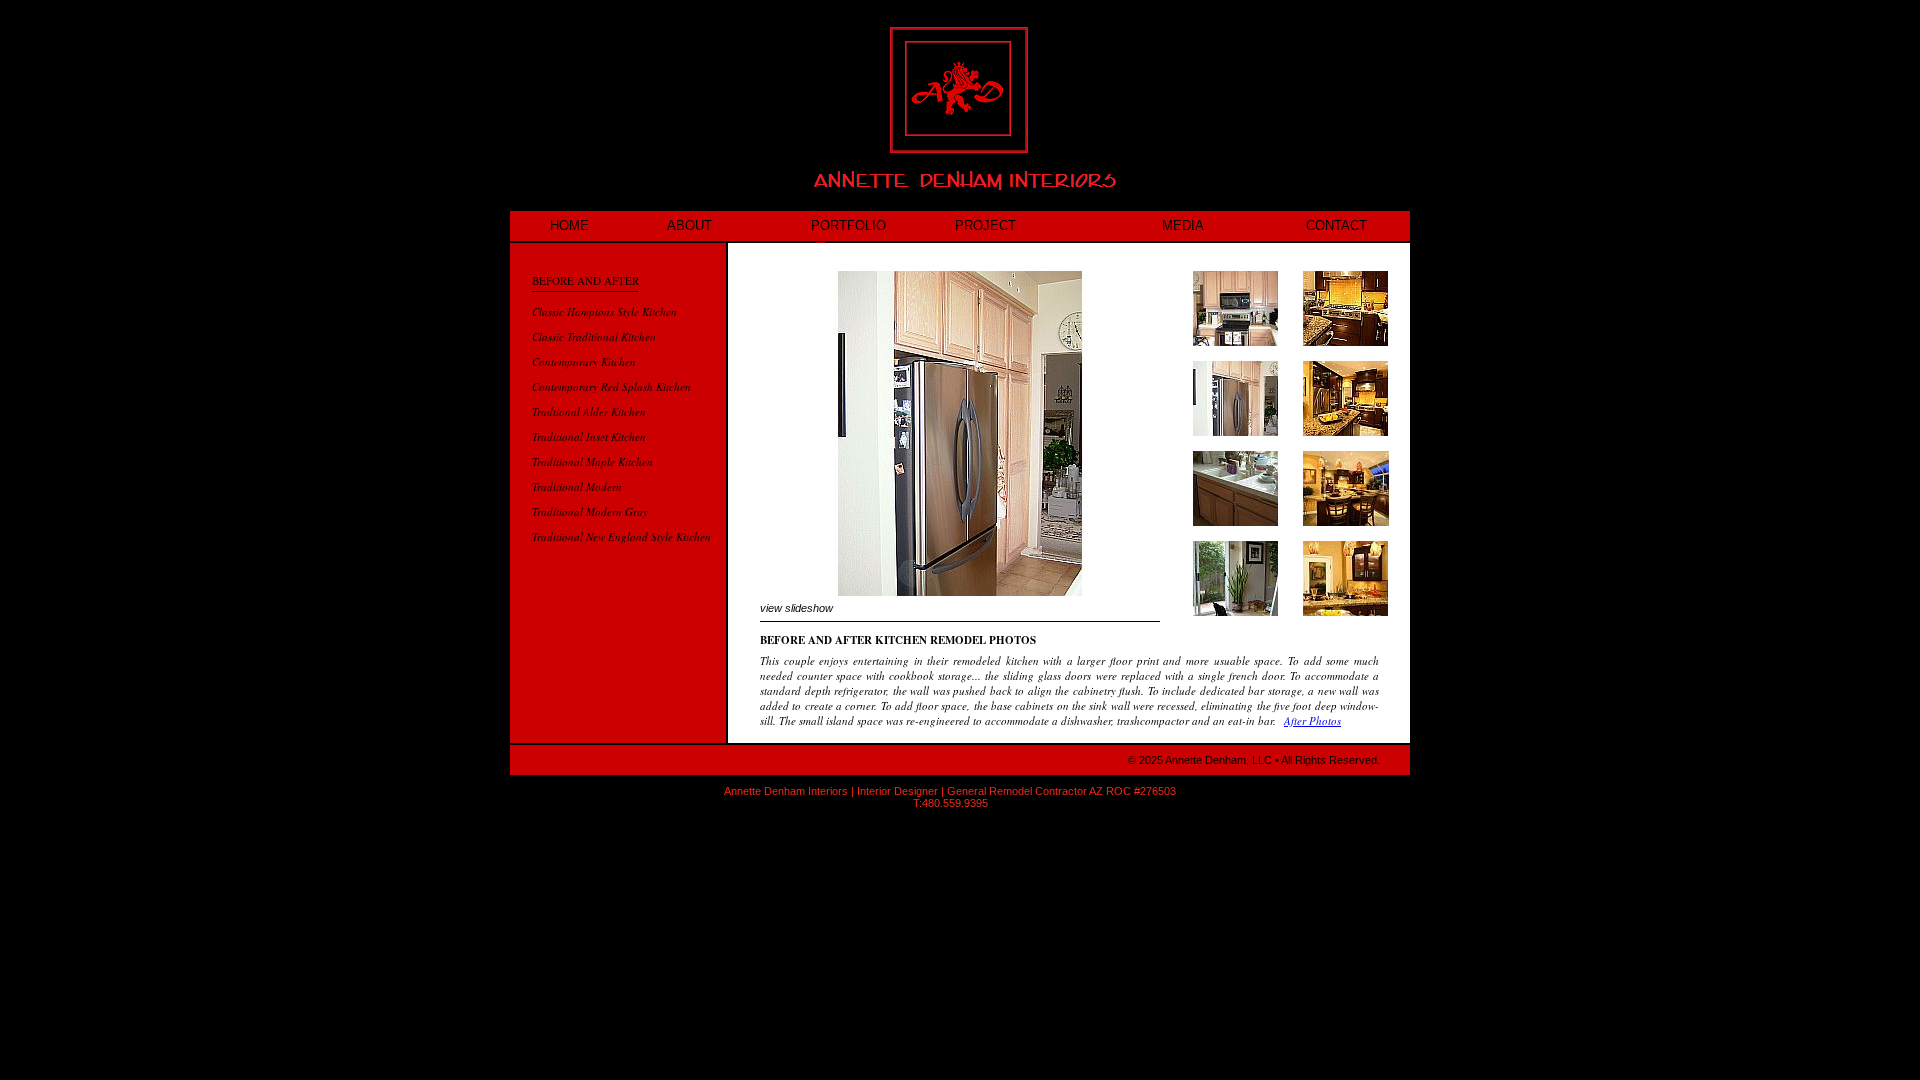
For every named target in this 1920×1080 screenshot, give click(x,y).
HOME (569, 225)
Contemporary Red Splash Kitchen (611, 386)
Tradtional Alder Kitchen (589, 411)
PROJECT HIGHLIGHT (990, 229)
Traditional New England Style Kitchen (621, 536)
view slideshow (796, 608)
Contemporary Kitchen (584, 361)
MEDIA (1183, 225)
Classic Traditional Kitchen (594, 336)
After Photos (1312, 720)
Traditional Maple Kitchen (592, 461)
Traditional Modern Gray (590, 511)
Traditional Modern (577, 486)
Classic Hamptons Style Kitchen (604, 311)
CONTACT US (1336, 229)
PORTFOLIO (848, 225)
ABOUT (689, 225)
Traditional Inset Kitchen (589, 436)
